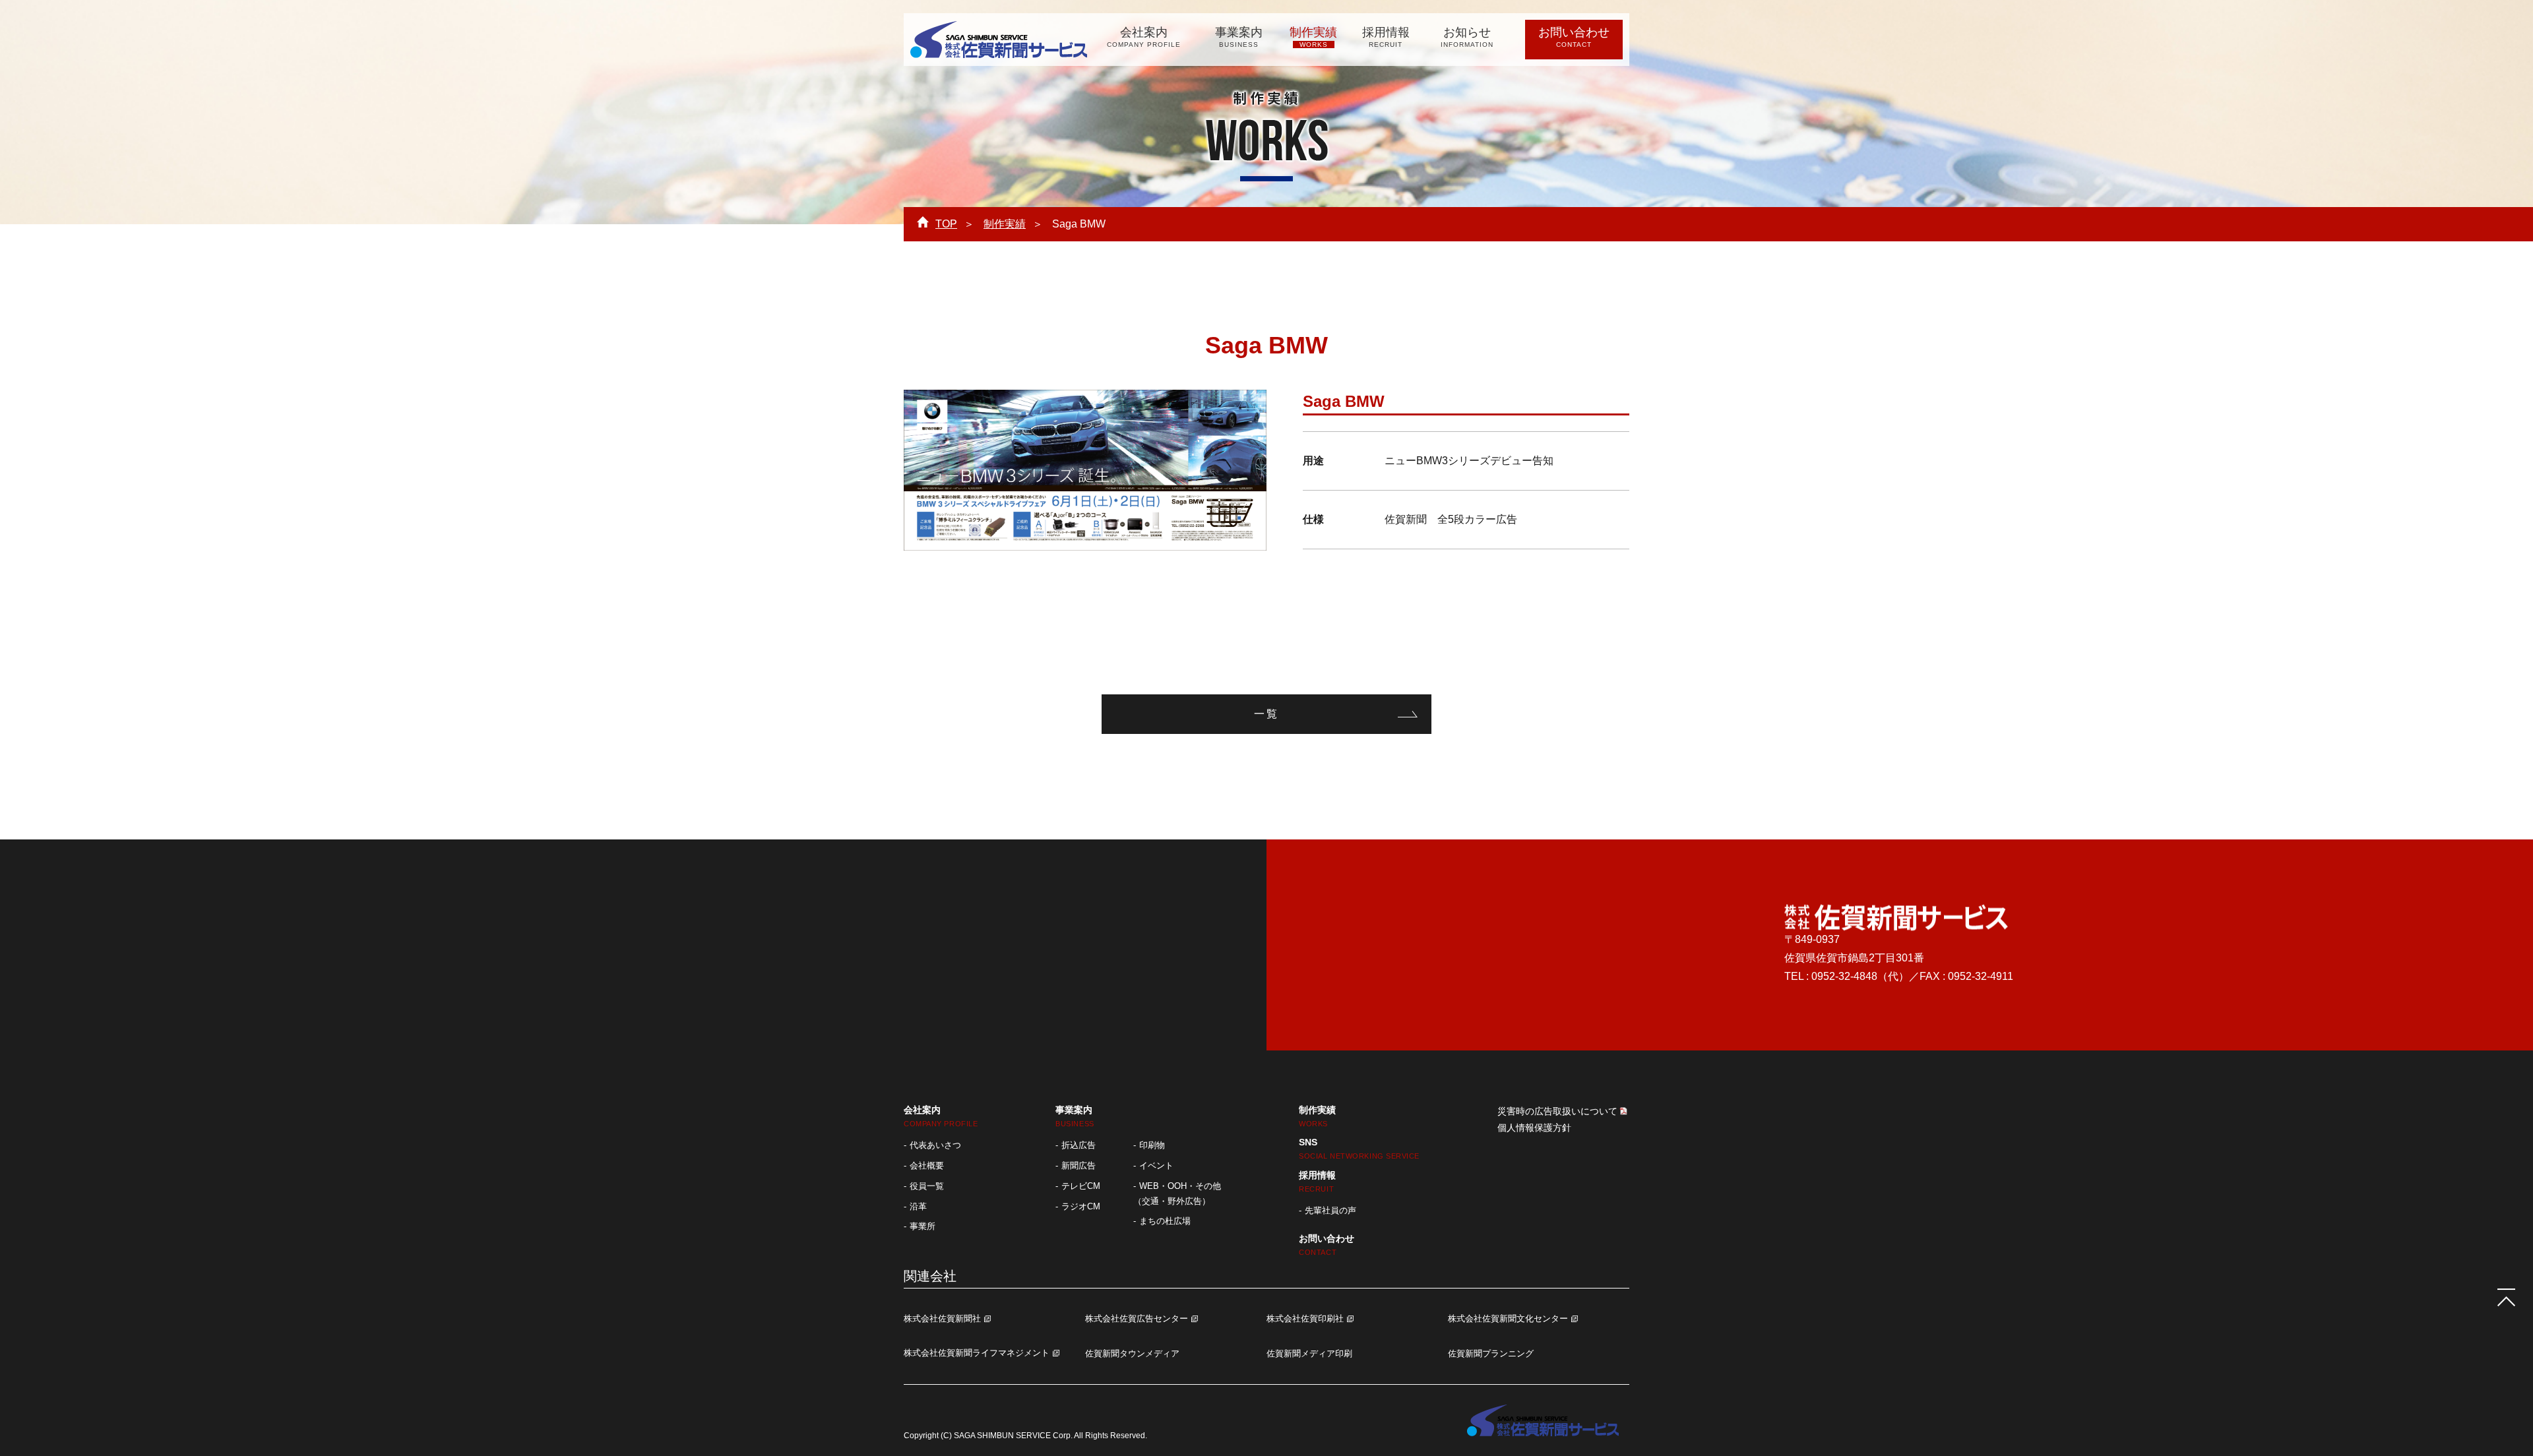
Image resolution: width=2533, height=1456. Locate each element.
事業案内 (1239, 37)
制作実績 (1313, 37)
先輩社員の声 (1330, 1210)
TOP (946, 224)
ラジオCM (1081, 1206)
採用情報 (1386, 37)
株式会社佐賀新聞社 (942, 1319)
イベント (1156, 1166)
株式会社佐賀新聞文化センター (1508, 1319)
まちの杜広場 (1165, 1221)
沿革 (918, 1206)
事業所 (923, 1226)
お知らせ (1467, 37)
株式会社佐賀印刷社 (1305, 1319)
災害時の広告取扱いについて (1557, 1111)
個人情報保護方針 (1534, 1128)
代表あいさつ (935, 1145)
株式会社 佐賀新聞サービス (999, 40)
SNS (1359, 1148)
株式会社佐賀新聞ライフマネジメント (977, 1353)
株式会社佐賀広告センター (1137, 1319)
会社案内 (1144, 37)
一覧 (1266, 714)
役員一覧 (927, 1186)
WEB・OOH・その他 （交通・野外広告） (1177, 1194)
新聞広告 (1079, 1166)
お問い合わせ (1574, 37)
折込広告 (1079, 1145)
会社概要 (927, 1166)
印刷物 (1152, 1145)
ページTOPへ (2507, 1298)
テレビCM (1081, 1186)
